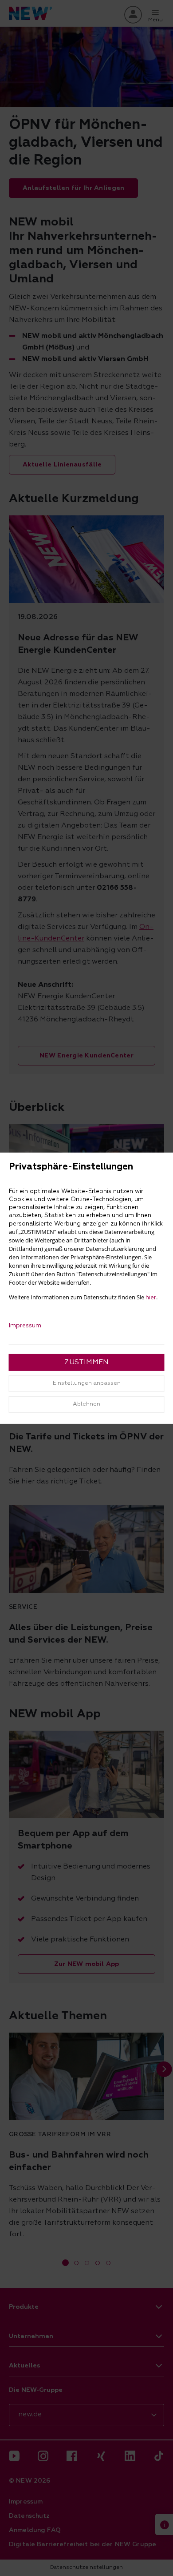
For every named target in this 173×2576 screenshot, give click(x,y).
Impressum (25, 1326)
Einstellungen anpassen (87, 1383)
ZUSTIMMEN (86, 1362)
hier (151, 1298)
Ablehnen (86, 1404)
